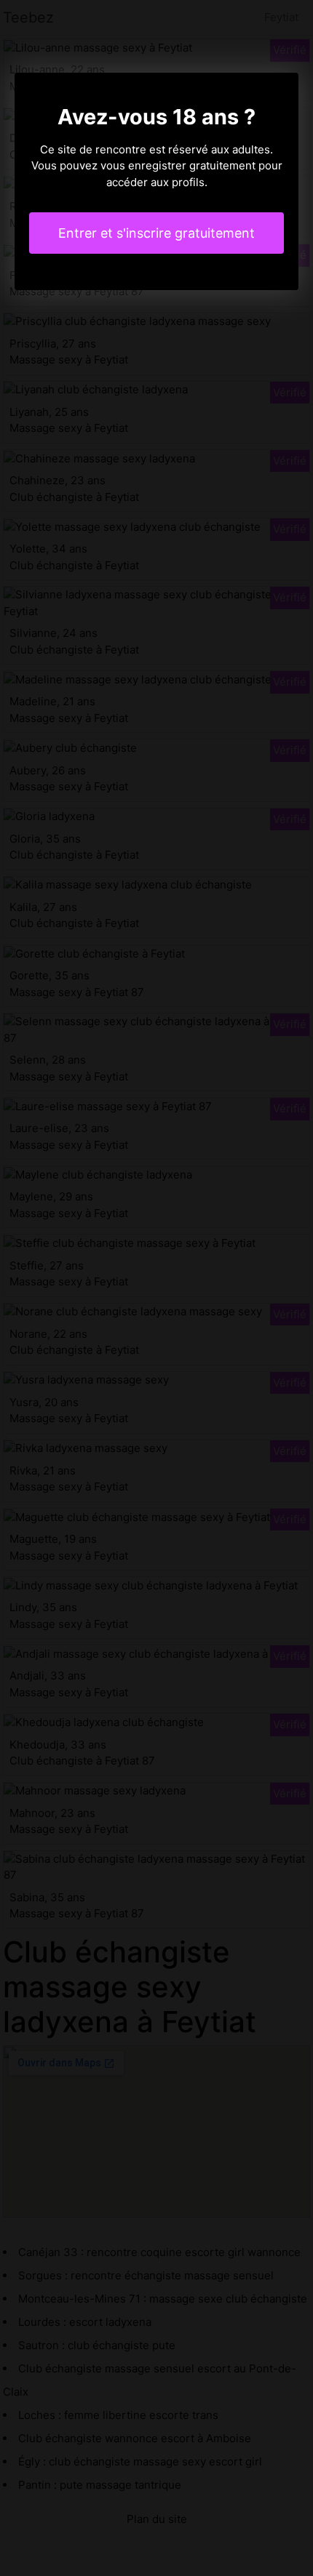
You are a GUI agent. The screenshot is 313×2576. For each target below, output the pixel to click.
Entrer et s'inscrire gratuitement (156, 233)
